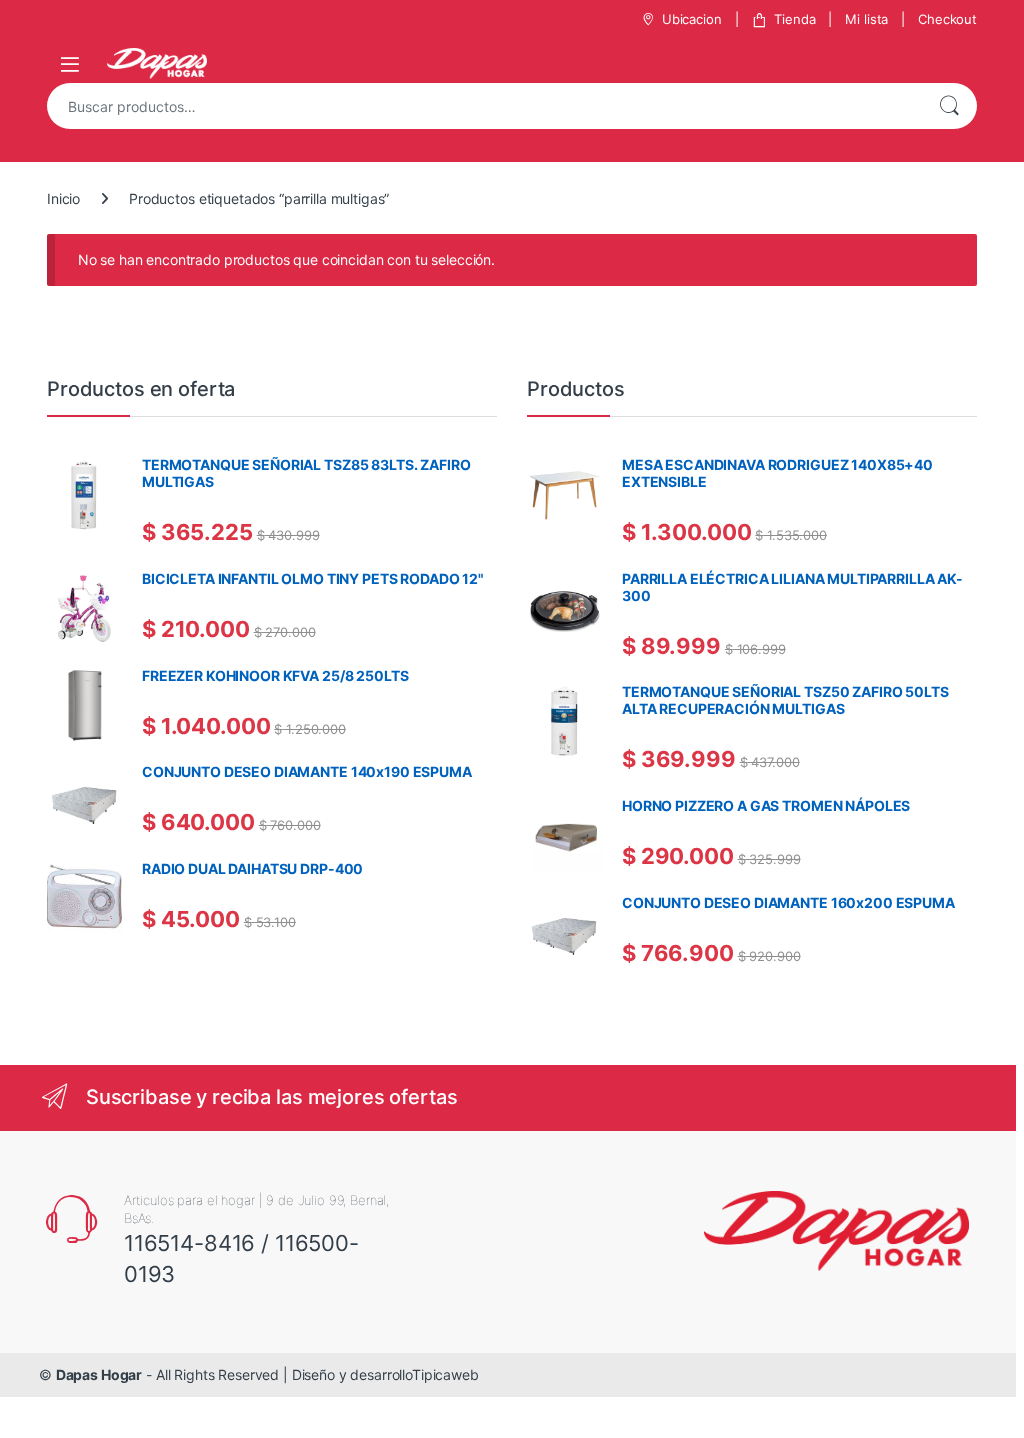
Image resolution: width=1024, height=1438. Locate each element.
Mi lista (866, 19)
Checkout (947, 19)
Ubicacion (692, 19)
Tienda (794, 19)
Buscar (949, 106)
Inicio (63, 198)
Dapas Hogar (99, 1374)
